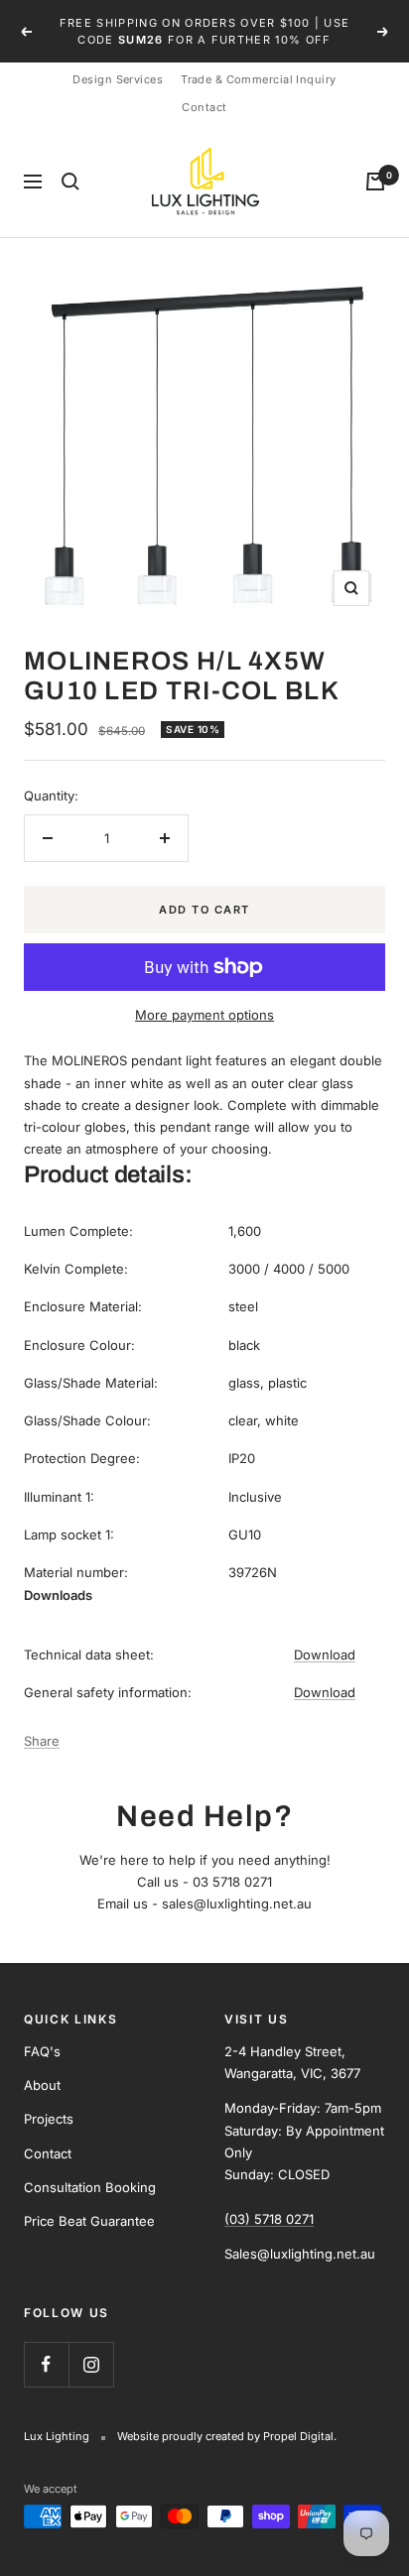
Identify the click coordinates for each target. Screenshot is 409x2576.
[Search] (70, 182)
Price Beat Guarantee (89, 2221)
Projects (49, 2119)
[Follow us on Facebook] (46, 2364)
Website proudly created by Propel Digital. (227, 2436)
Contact (204, 107)
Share (42, 1741)
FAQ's (42, 2051)
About (42, 2085)
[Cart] (375, 182)
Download (325, 1655)
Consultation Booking (90, 2187)
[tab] (204, 1595)
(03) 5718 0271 (269, 2219)
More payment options (204, 1015)
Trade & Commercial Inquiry (258, 79)
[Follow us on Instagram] (91, 2364)
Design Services (118, 79)
